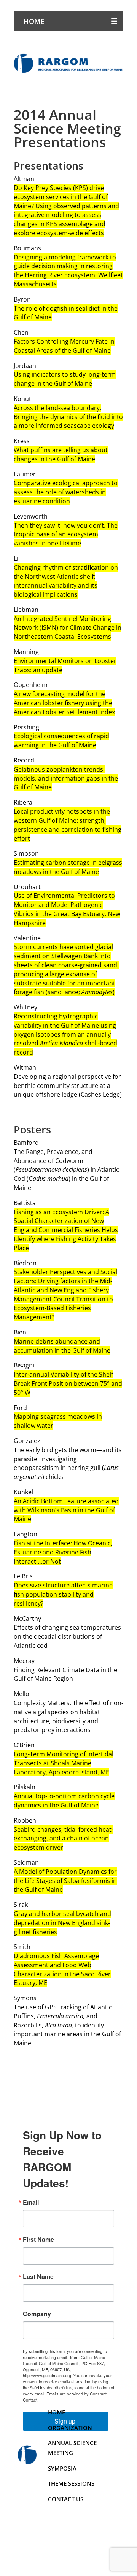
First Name (38, 2240)
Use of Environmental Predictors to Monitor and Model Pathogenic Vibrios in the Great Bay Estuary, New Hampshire (67, 909)
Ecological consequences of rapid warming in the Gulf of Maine (61, 740)
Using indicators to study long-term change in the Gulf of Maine (65, 379)
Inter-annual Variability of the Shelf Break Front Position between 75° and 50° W (68, 1383)
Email (31, 2202)
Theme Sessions (71, 2483)
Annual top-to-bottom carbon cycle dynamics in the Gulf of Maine (64, 1801)
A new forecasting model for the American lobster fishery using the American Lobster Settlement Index (64, 703)
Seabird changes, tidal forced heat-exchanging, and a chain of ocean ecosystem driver (64, 1839)
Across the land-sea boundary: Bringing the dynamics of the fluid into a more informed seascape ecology (68, 417)
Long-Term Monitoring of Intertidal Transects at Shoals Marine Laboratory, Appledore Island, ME (64, 1763)
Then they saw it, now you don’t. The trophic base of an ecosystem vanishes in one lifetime (66, 534)
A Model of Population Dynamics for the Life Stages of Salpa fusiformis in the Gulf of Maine (65, 1881)
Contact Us (66, 2499)
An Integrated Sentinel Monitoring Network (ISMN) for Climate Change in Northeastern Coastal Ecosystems (68, 628)
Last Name (38, 2277)
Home (34, 21)
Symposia (62, 2468)
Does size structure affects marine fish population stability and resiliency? (63, 1594)
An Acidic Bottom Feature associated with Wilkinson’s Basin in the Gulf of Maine (66, 1510)
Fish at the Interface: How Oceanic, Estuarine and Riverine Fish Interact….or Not (63, 1552)
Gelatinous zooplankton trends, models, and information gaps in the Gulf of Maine (66, 778)
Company (37, 2314)
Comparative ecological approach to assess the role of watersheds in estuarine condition (66, 492)
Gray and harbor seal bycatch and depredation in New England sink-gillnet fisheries (62, 1923)
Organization (70, 2427)
